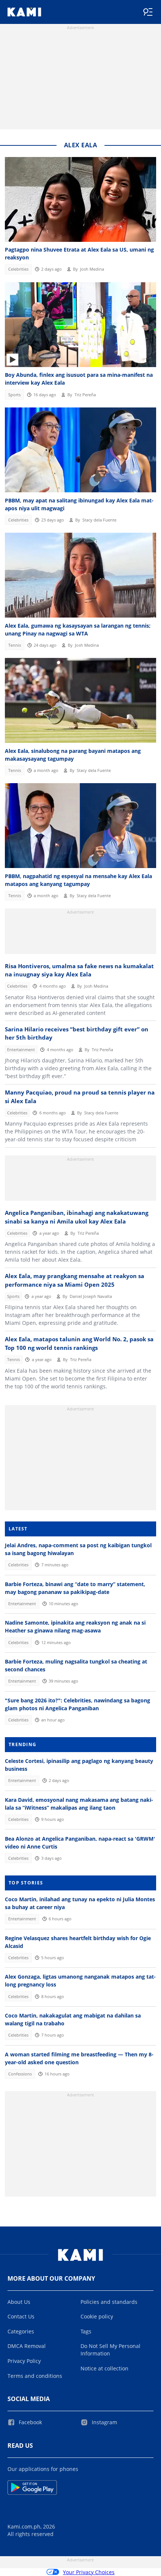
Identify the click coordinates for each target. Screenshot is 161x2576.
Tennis (15, 645)
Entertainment (21, 1050)
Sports (14, 395)
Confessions (20, 2074)
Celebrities (18, 269)
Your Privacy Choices (89, 2572)
